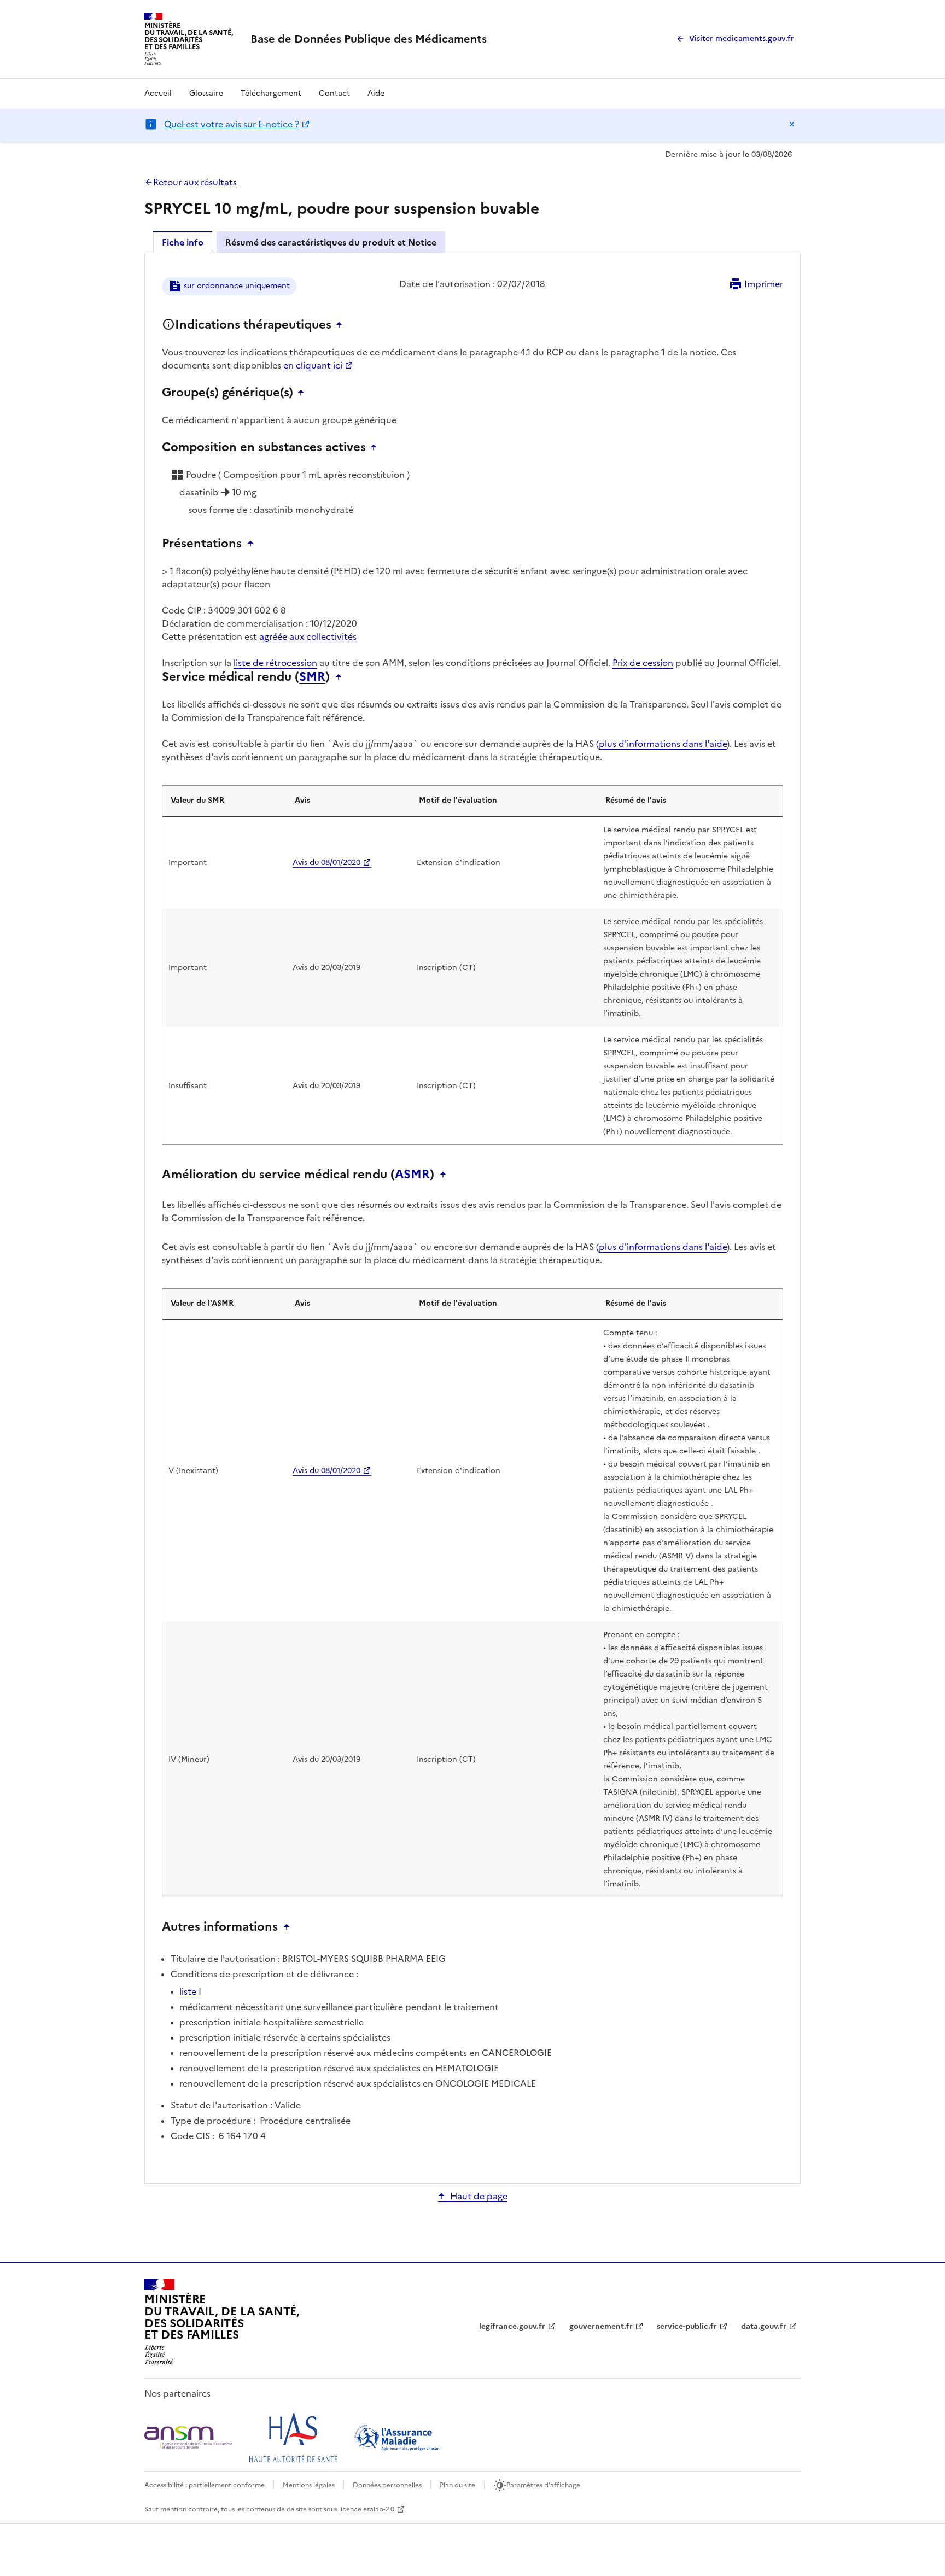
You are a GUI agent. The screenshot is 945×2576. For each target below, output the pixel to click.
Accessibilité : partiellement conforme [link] (205, 2485)
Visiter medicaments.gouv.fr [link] (742, 39)
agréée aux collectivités (308, 636)
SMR (312, 677)
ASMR (412, 1175)
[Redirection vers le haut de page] (342, 325)
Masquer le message (792, 124)
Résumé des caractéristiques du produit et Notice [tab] (331, 242)
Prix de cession (643, 663)
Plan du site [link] (457, 2485)
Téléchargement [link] (271, 93)
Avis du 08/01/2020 (326, 863)
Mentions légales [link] (309, 2485)
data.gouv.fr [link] (764, 2326)
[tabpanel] (472, 1217)
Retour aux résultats (195, 182)
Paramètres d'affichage (543, 2485)
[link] (369, 39)
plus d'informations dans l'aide (663, 744)
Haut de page (479, 2196)
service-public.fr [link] (687, 2326)
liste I (190, 1991)
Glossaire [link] (206, 93)
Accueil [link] (158, 93)
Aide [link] (376, 93)
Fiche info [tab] (183, 242)
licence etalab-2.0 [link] (367, 2509)
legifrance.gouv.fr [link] (512, 2326)
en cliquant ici (313, 365)
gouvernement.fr (601, 2326)
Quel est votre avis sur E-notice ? (232, 124)
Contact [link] (334, 93)
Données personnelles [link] (387, 2485)
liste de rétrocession (275, 663)
